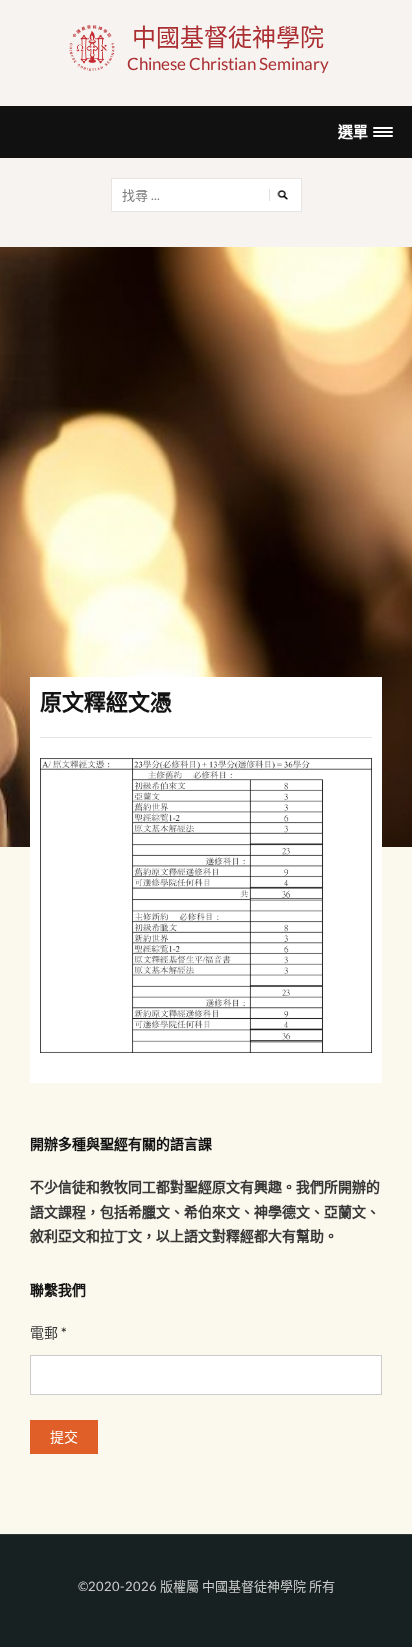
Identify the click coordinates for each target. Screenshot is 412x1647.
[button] (365, 131)
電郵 (48, 1332)
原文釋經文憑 (106, 701)
